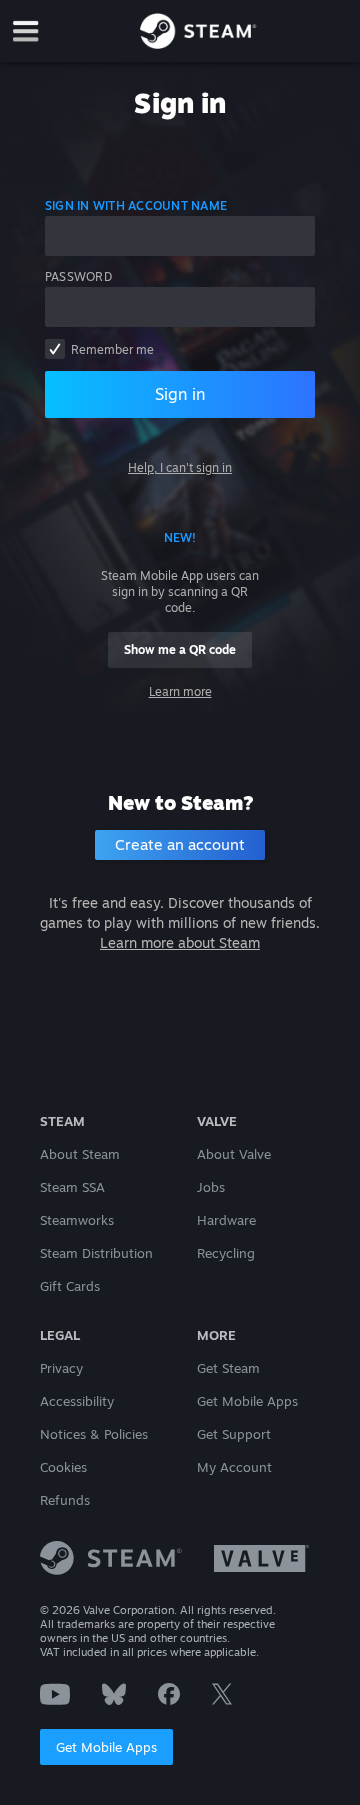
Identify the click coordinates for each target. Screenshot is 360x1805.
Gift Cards (70, 1286)
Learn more (180, 691)
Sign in (180, 394)
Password (78, 276)
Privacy (61, 1368)
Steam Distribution (96, 1253)
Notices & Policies (94, 1434)
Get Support (234, 1434)
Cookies (63, 1467)
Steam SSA (72, 1187)
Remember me (112, 349)
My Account (234, 1467)
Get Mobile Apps (106, 1747)
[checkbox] (55, 349)
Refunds (65, 1500)
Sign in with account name (136, 205)
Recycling (226, 1253)
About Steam (80, 1154)
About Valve (234, 1154)
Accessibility (77, 1401)
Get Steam (228, 1368)
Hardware (226, 1220)
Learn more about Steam (180, 942)
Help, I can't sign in (180, 467)
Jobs (211, 1187)
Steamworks (77, 1220)
